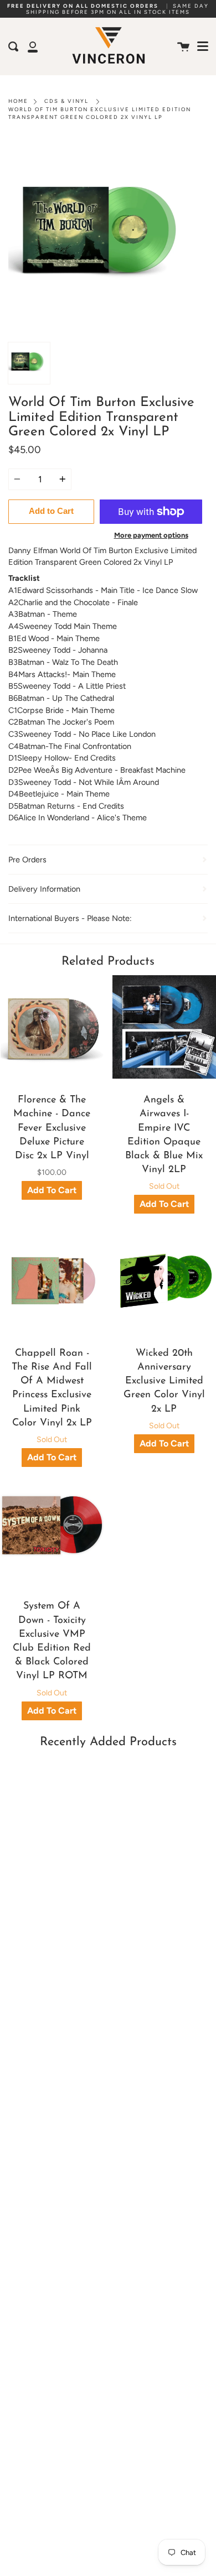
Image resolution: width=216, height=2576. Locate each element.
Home (18, 101)
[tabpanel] (108, 238)
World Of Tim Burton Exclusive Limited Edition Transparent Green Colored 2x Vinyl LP (100, 113)
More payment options (151, 535)
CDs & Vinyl (66, 101)
